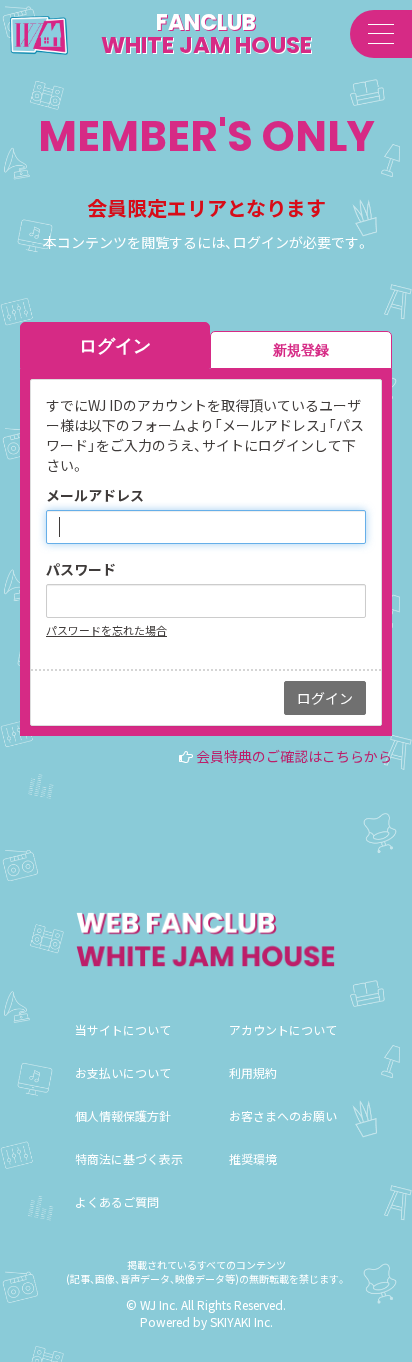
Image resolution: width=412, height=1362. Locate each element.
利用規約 (253, 1072)
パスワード (81, 569)
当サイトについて (123, 1029)
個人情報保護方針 (123, 1115)
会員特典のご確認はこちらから (294, 756)
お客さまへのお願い (283, 1115)
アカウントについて (283, 1029)
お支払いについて (123, 1072)
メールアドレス (95, 495)
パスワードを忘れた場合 (106, 630)
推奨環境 (253, 1158)
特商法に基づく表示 (129, 1158)
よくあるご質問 (117, 1201)
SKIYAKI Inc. (241, 1321)
